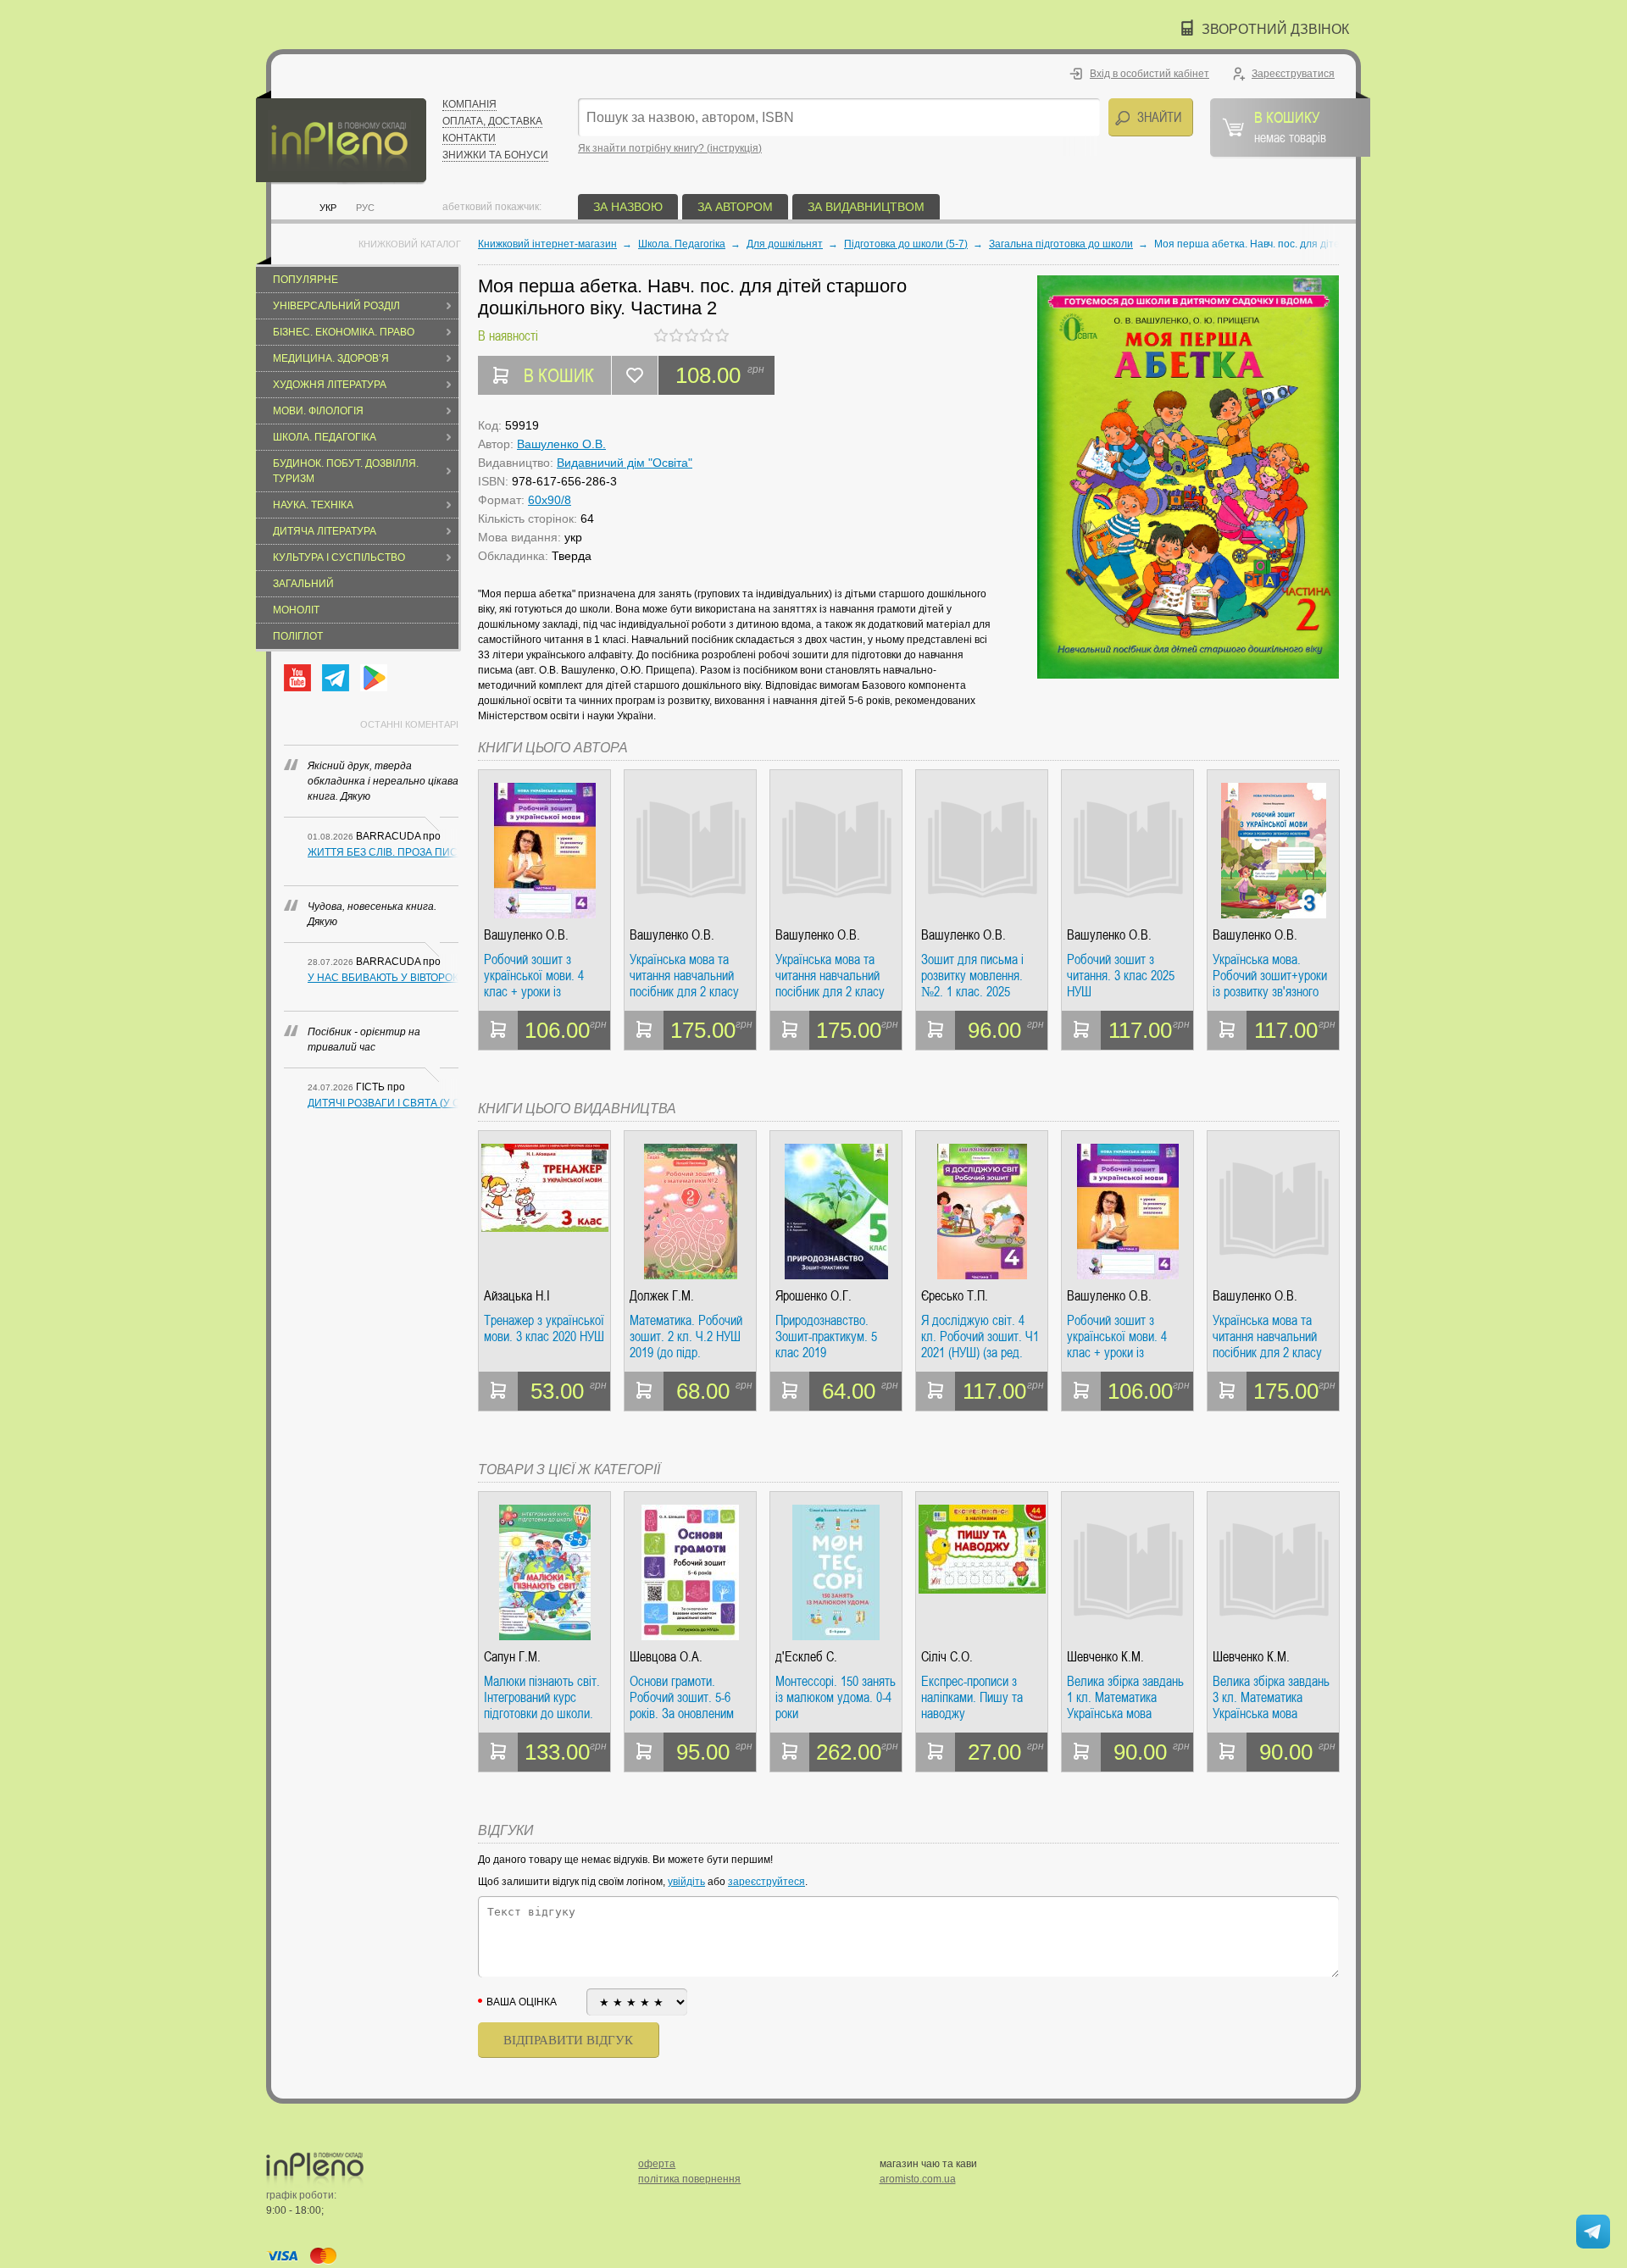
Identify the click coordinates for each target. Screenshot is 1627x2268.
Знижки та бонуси (495, 155)
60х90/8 (550, 500)
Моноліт (296, 610)
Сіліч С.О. (947, 1657)
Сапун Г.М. (512, 1657)
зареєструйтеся (766, 1882)
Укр (328, 208)
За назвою (628, 207)
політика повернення (689, 2179)
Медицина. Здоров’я (331, 358)
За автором (735, 207)
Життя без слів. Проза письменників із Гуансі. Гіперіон (383, 852)
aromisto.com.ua (918, 2179)
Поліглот (298, 636)
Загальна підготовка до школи (1061, 244)
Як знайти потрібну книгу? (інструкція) (670, 148)
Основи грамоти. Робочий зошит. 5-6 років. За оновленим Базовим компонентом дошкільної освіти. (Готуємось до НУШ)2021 (687, 1697)
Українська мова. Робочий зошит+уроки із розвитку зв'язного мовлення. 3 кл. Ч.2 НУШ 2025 (1270, 976)
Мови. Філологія (318, 411)
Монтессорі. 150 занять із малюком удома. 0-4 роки (836, 1697)
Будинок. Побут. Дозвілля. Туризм (346, 471)
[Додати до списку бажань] (635, 375)
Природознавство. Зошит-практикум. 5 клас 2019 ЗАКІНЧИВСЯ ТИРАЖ (832, 1336)
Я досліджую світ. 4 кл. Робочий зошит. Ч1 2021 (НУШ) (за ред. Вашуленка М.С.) (980, 1336)
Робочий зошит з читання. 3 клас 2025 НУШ (1121, 976)
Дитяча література (325, 531)
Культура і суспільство (339, 557)
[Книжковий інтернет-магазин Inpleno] (341, 138)
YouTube (297, 678)
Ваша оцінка (522, 2002)
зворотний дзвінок (1275, 29)
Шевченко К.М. (1105, 1657)
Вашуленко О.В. (561, 444)
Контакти (469, 138)
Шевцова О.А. (666, 1657)
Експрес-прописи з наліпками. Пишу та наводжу (972, 1697)
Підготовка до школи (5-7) (906, 244)
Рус (365, 208)
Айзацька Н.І (517, 1296)
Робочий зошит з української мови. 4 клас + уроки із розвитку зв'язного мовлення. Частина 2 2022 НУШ (538, 976)
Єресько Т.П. (955, 1296)
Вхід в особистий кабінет (1149, 74)
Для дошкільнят (785, 244)
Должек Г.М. (662, 1296)
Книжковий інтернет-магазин (547, 244)
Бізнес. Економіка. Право (344, 332)
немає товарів (1290, 126)
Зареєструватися (1293, 74)
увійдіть (686, 1882)
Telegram (336, 678)
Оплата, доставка (492, 121)
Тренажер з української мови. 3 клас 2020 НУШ (544, 1329)
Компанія (469, 104)
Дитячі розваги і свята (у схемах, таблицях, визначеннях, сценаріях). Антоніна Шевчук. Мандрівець (383, 1103)
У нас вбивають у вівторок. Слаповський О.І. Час (383, 978)
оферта (657, 2164)
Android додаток (374, 678)
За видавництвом (866, 207)
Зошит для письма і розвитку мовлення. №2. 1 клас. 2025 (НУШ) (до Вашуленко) (979, 976)
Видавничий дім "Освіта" (625, 463)
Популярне (305, 280)
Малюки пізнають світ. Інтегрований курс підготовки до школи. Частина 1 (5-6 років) (542, 1697)
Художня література (330, 385)
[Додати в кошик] (498, 1030)
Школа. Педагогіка (325, 437)
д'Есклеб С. (806, 1657)
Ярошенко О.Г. (813, 1296)
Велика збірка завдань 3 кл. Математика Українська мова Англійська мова (1271, 1697)
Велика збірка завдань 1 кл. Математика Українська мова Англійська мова (1125, 1697)
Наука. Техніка (313, 505)
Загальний (303, 584)
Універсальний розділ (336, 306)
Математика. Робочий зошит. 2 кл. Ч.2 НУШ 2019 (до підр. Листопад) (686, 1336)
